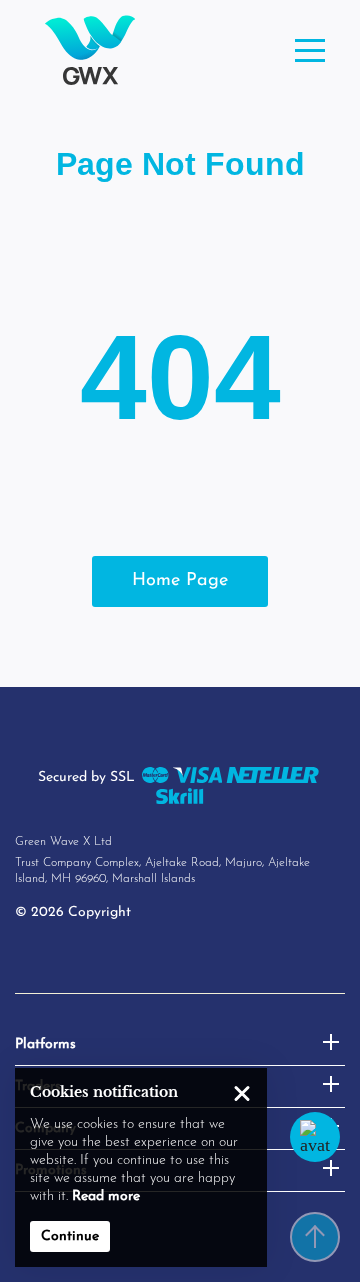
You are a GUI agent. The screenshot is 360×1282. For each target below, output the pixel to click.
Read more (106, 1196)
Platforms (45, 1044)
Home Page (180, 581)
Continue (70, 1236)
